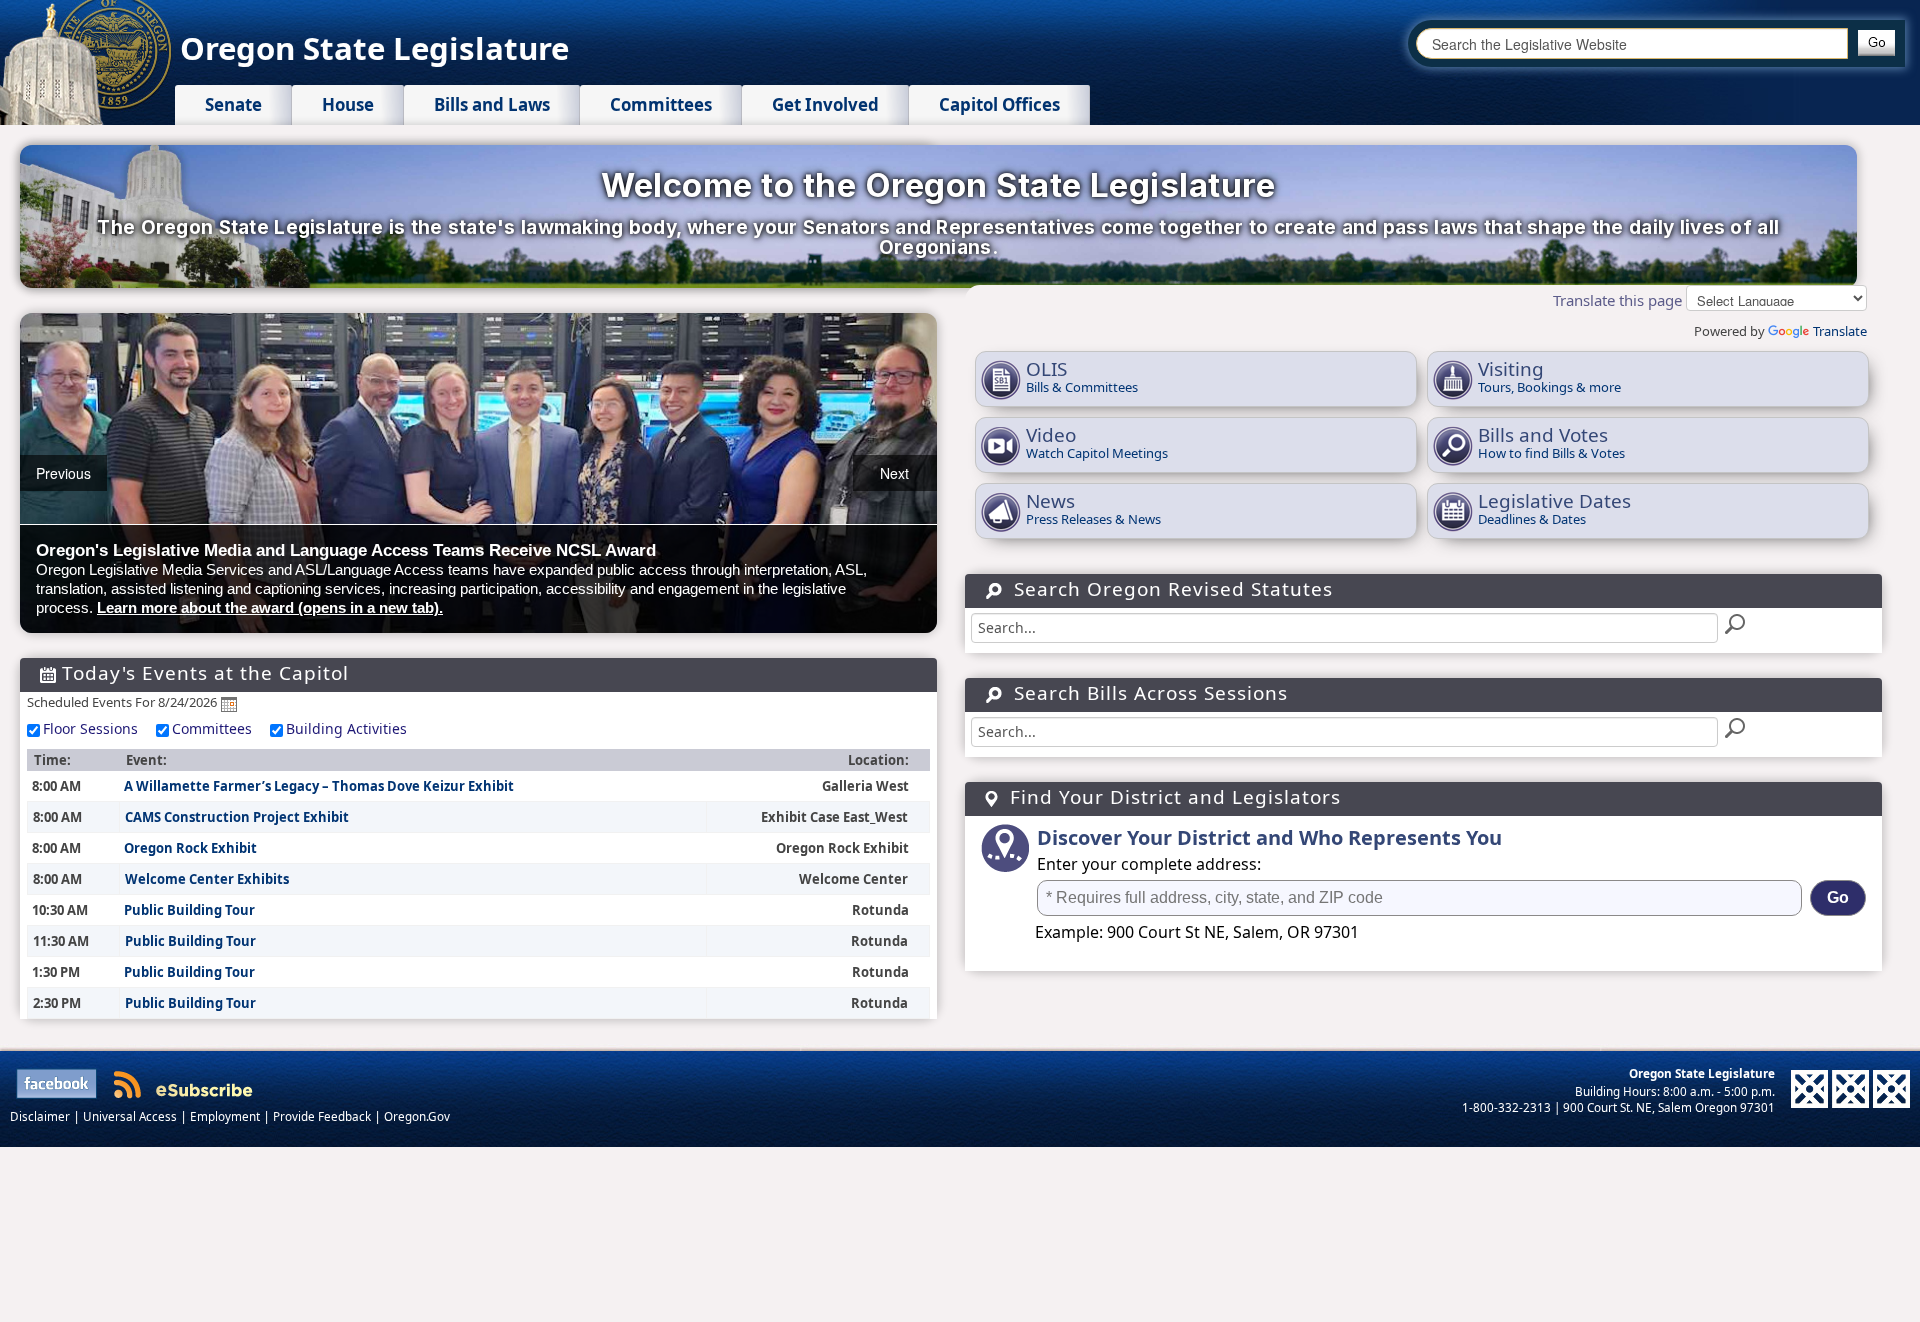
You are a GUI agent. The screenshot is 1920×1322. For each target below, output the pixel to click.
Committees (212, 728)
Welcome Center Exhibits (207, 879)
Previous (63, 473)
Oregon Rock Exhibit (190, 848)
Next (894, 473)
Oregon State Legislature (374, 48)
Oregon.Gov (417, 1116)
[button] (1876, 43)
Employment (226, 1116)
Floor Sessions (90, 728)
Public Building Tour (189, 910)
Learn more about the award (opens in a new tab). (270, 607)
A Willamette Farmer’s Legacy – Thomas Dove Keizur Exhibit (319, 786)
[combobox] (1632, 43)
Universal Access (131, 1116)
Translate (1840, 331)
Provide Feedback (323, 1116)
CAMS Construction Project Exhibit (237, 817)
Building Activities (346, 728)
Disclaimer (41, 1116)
